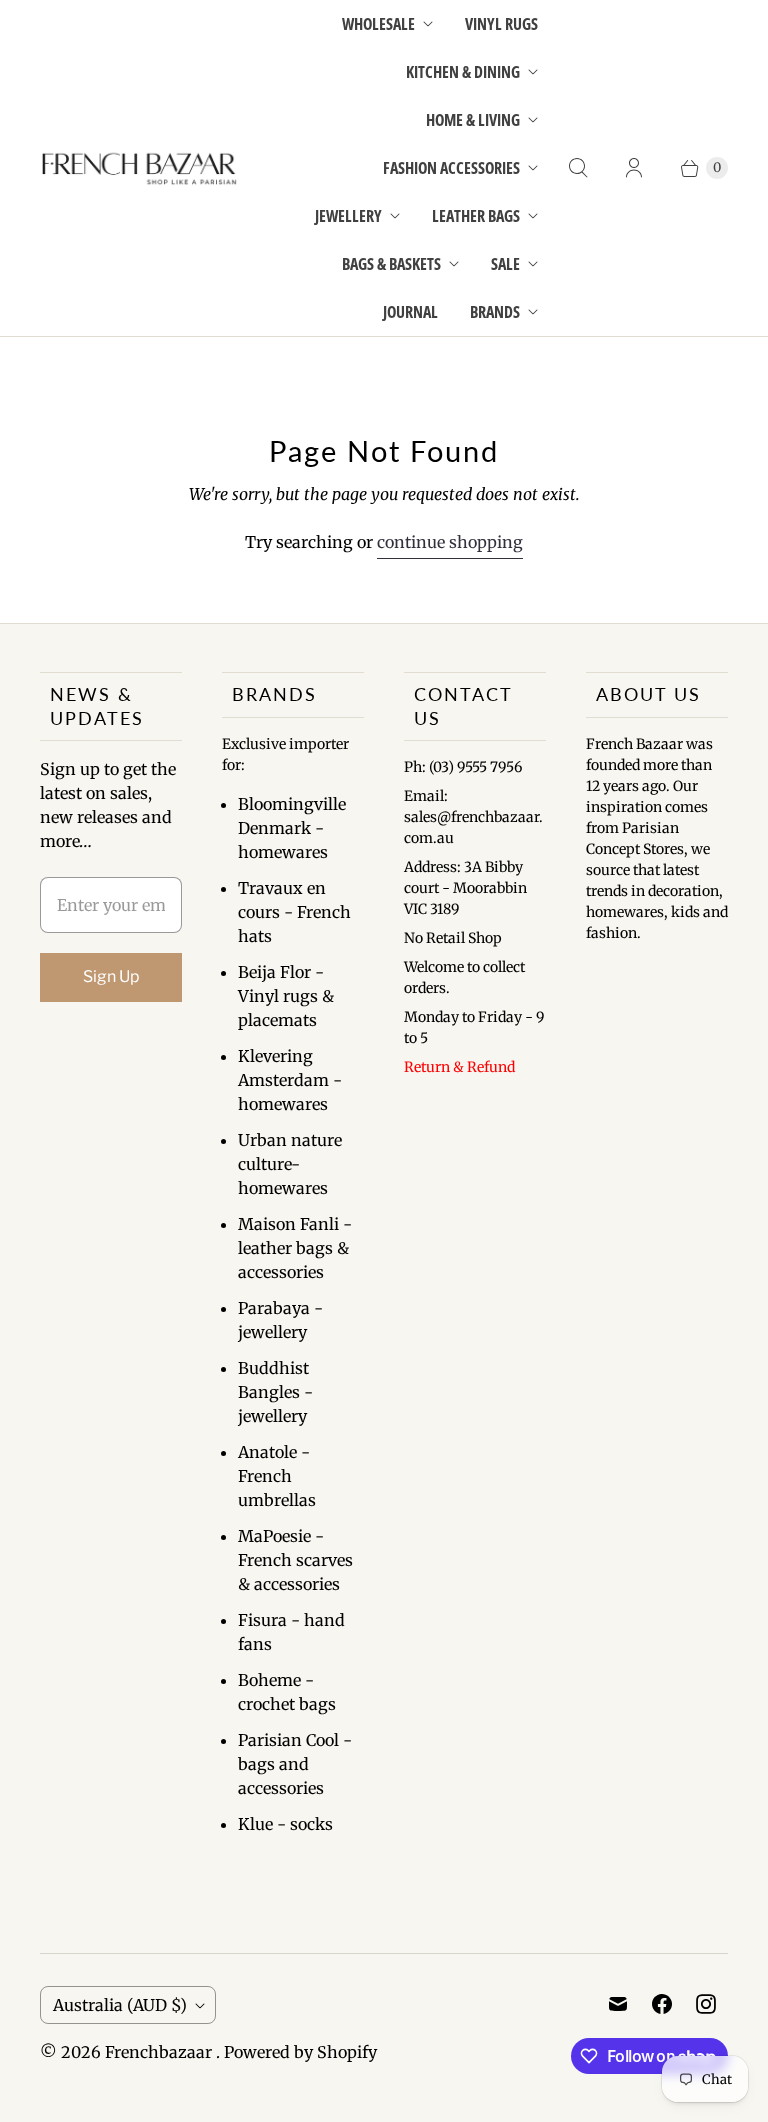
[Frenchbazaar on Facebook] (662, 2004)
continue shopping (450, 542)
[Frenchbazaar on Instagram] (706, 2004)
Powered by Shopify (300, 2052)
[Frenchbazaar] (140, 168)
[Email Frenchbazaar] (618, 2004)
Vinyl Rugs (501, 24)
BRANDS (495, 312)
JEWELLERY (348, 216)
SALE (505, 264)
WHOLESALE (378, 24)
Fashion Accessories (451, 168)
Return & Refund (459, 1067)
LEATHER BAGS (476, 216)
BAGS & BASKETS (391, 264)
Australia (120, 2005)
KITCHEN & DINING (463, 72)
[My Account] (634, 168)
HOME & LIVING (473, 120)
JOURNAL (410, 312)
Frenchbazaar (160, 2052)
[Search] (578, 168)
